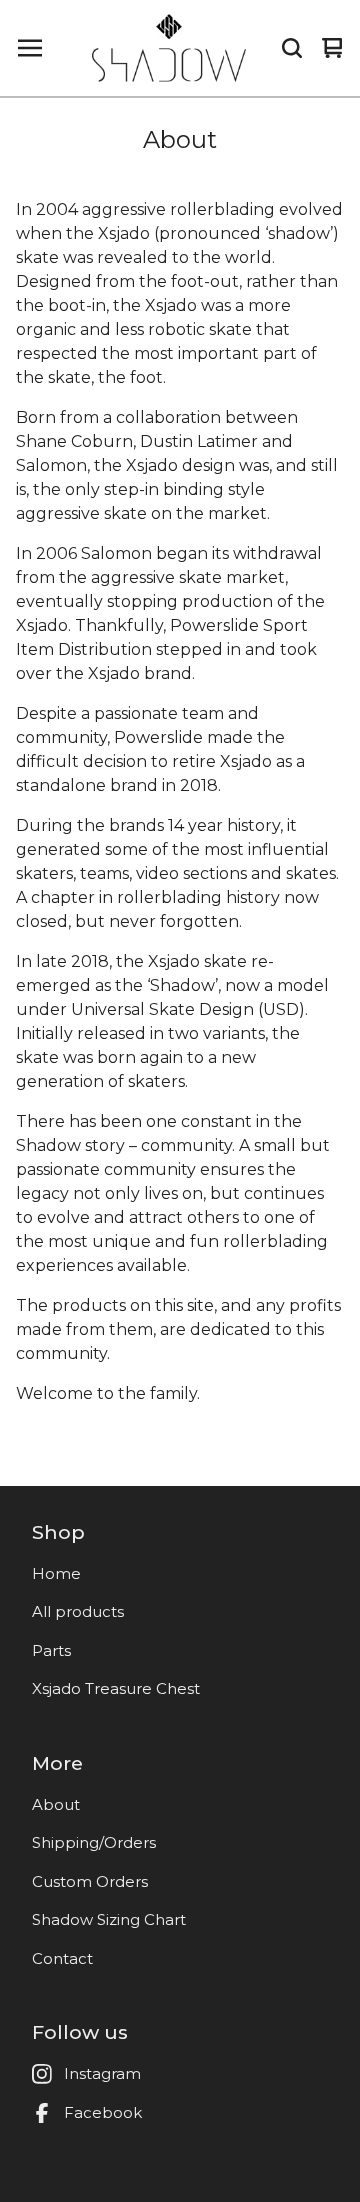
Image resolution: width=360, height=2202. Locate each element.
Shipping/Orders (94, 1842)
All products (78, 1611)
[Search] (292, 48)
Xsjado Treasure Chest (116, 1688)
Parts (51, 1650)
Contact (62, 1958)
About (56, 1804)
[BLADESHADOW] (169, 48)
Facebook (103, 2112)
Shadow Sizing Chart (109, 1919)
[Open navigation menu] (30, 48)
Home (56, 1573)
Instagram (102, 2073)
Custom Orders (90, 1881)
